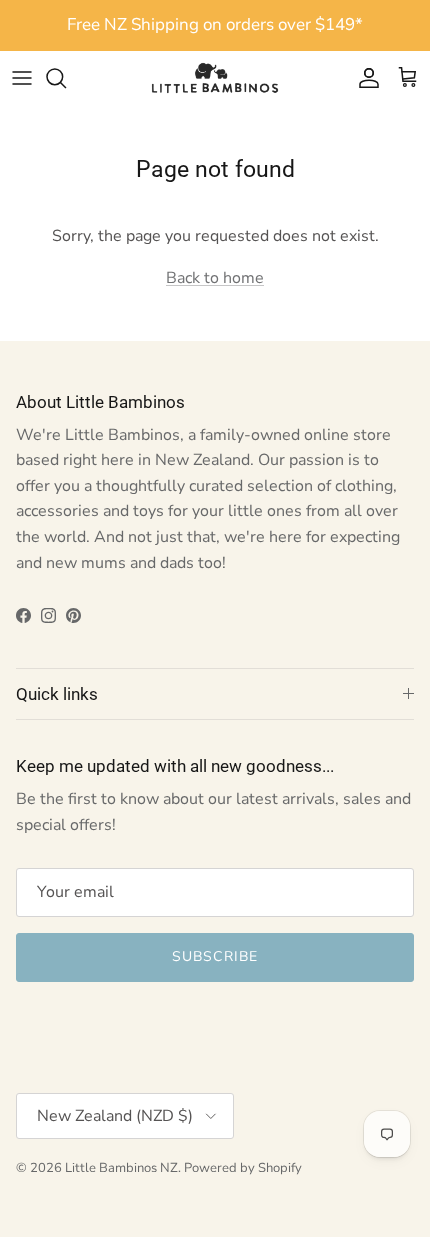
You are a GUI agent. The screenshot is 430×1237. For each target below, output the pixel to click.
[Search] (66, 78)
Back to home (215, 278)
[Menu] (22, 78)
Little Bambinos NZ (121, 1168)
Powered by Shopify (243, 1168)
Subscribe (215, 956)
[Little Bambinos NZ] (215, 78)
